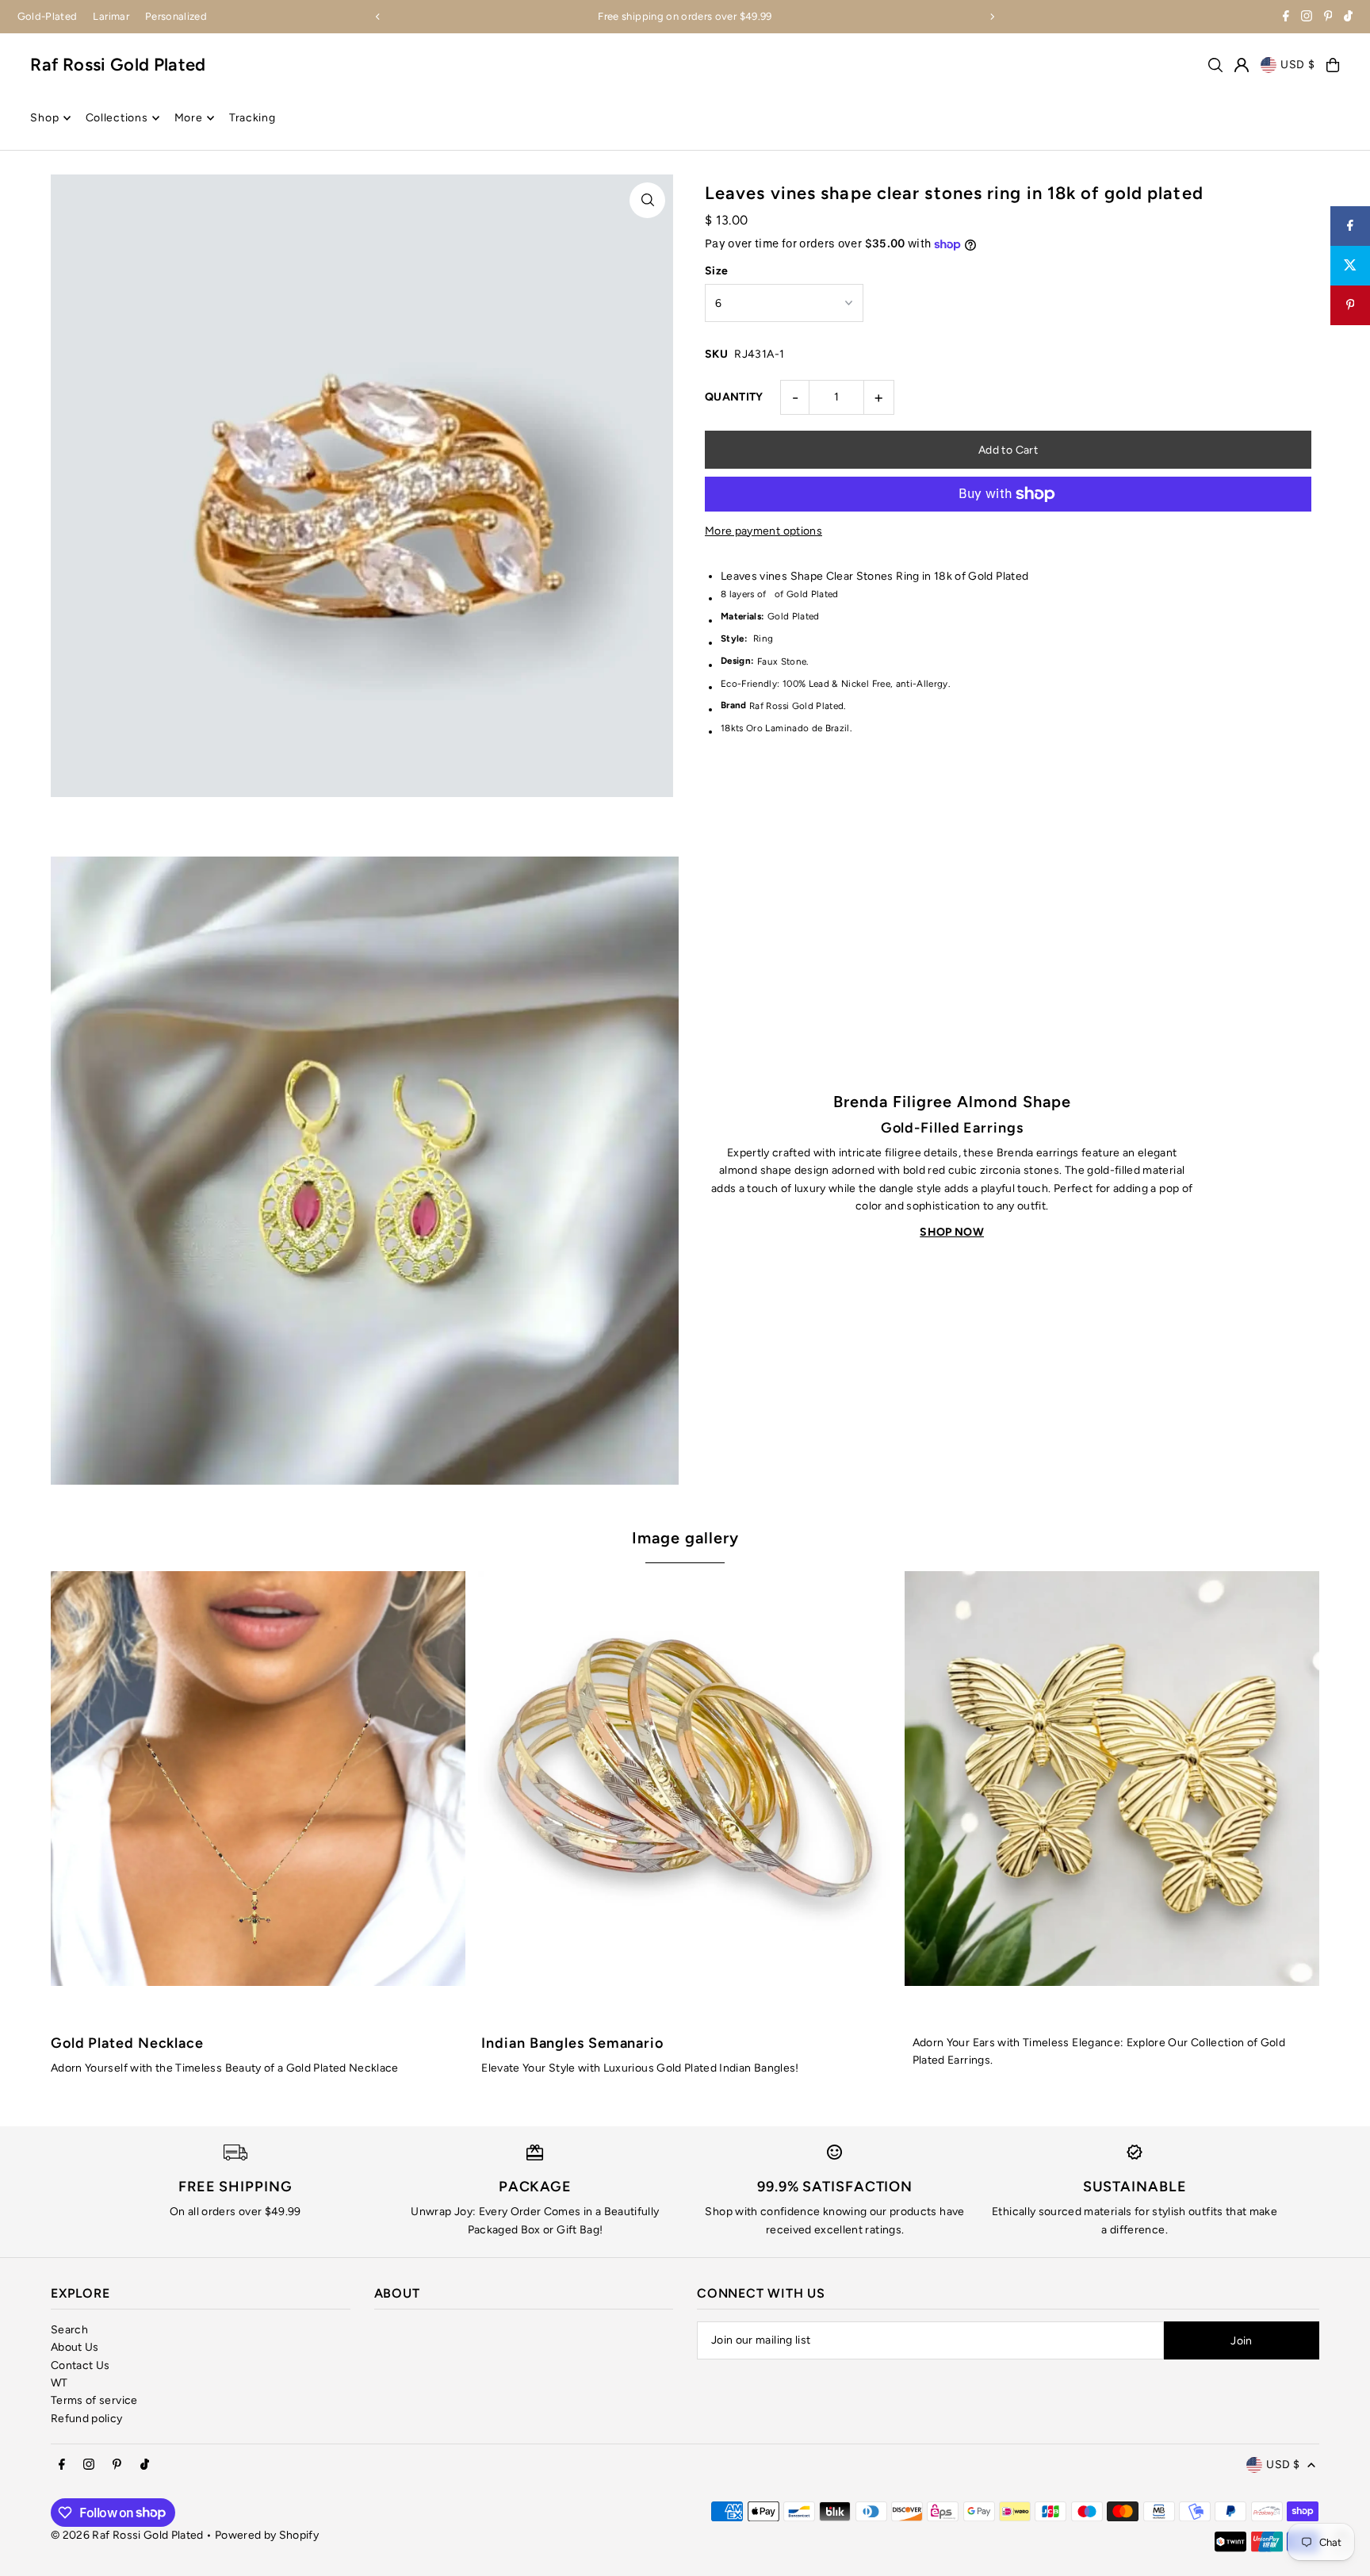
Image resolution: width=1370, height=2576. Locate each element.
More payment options (763, 531)
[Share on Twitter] (1350, 266)
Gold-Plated (48, 16)
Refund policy (87, 2419)
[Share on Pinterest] (1350, 305)
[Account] (1242, 65)
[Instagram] (1307, 18)
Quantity (734, 397)
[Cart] (1333, 65)
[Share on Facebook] (1350, 226)
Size (716, 271)
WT (59, 2383)
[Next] (992, 17)
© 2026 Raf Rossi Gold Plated (127, 2535)
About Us (75, 2347)
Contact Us (80, 2365)
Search (69, 2330)
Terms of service (94, 2400)
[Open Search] (1215, 65)
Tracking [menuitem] (253, 118)
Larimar (111, 16)
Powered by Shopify (267, 2535)
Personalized (176, 16)
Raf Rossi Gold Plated (118, 65)
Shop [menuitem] (44, 118)
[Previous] (378, 17)
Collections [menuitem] (117, 118)
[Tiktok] (1348, 18)
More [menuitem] (189, 118)
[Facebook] (1286, 18)
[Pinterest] (1328, 18)
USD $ (1298, 65)
